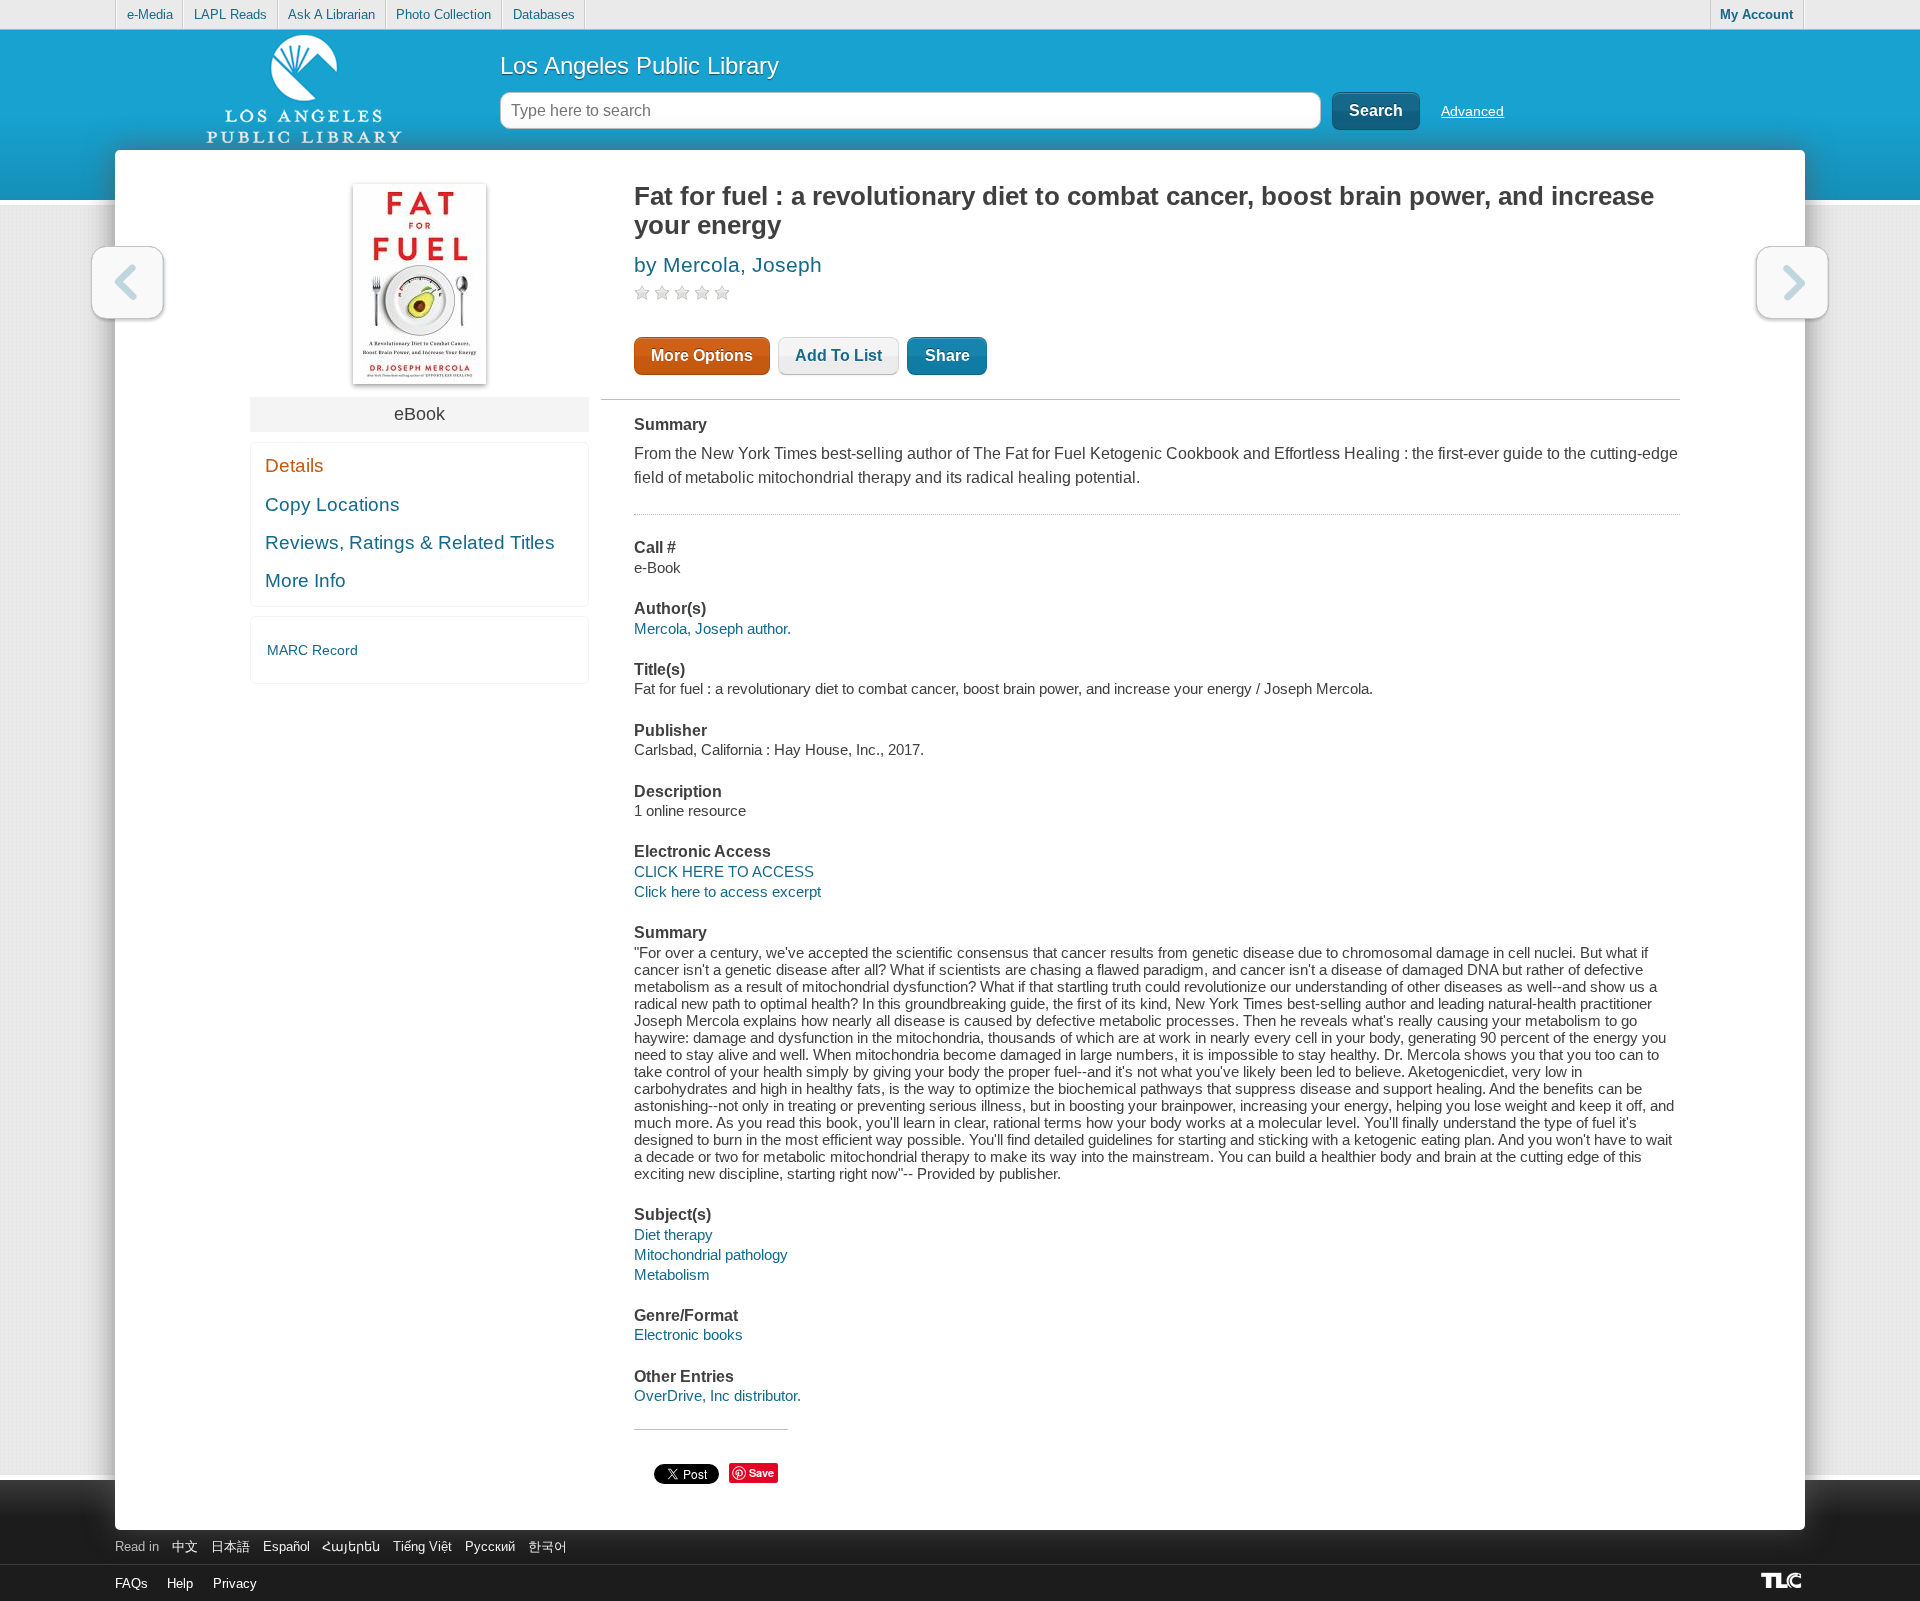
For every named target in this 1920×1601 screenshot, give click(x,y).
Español (286, 1546)
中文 (185, 1546)
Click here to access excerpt (727, 891)
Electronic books (688, 1334)
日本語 (230, 1546)
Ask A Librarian (331, 14)
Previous (127, 282)
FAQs (131, 1583)
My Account (1756, 14)
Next (1792, 282)
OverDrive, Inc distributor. (717, 1395)
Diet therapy (673, 1234)
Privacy (235, 1583)
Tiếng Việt (422, 1546)
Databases (544, 14)
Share (947, 355)
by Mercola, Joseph (728, 264)
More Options (702, 355)
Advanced (1472, 111)
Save (761, 1472)
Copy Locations (332, 504)
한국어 (547, 1546)
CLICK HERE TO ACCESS (724, 871)
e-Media (150, 14)
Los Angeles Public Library (639, 65)
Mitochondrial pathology (711, 1254)
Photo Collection (443, 14)
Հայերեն (351, 1546)
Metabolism (672, 1274)
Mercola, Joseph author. (712, 628)
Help (180, 1583)
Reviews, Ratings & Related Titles (410, 542)
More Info (305, 580)
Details (294, 465)
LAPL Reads (230, 14)
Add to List (838, 355)
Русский (490, 1546)
